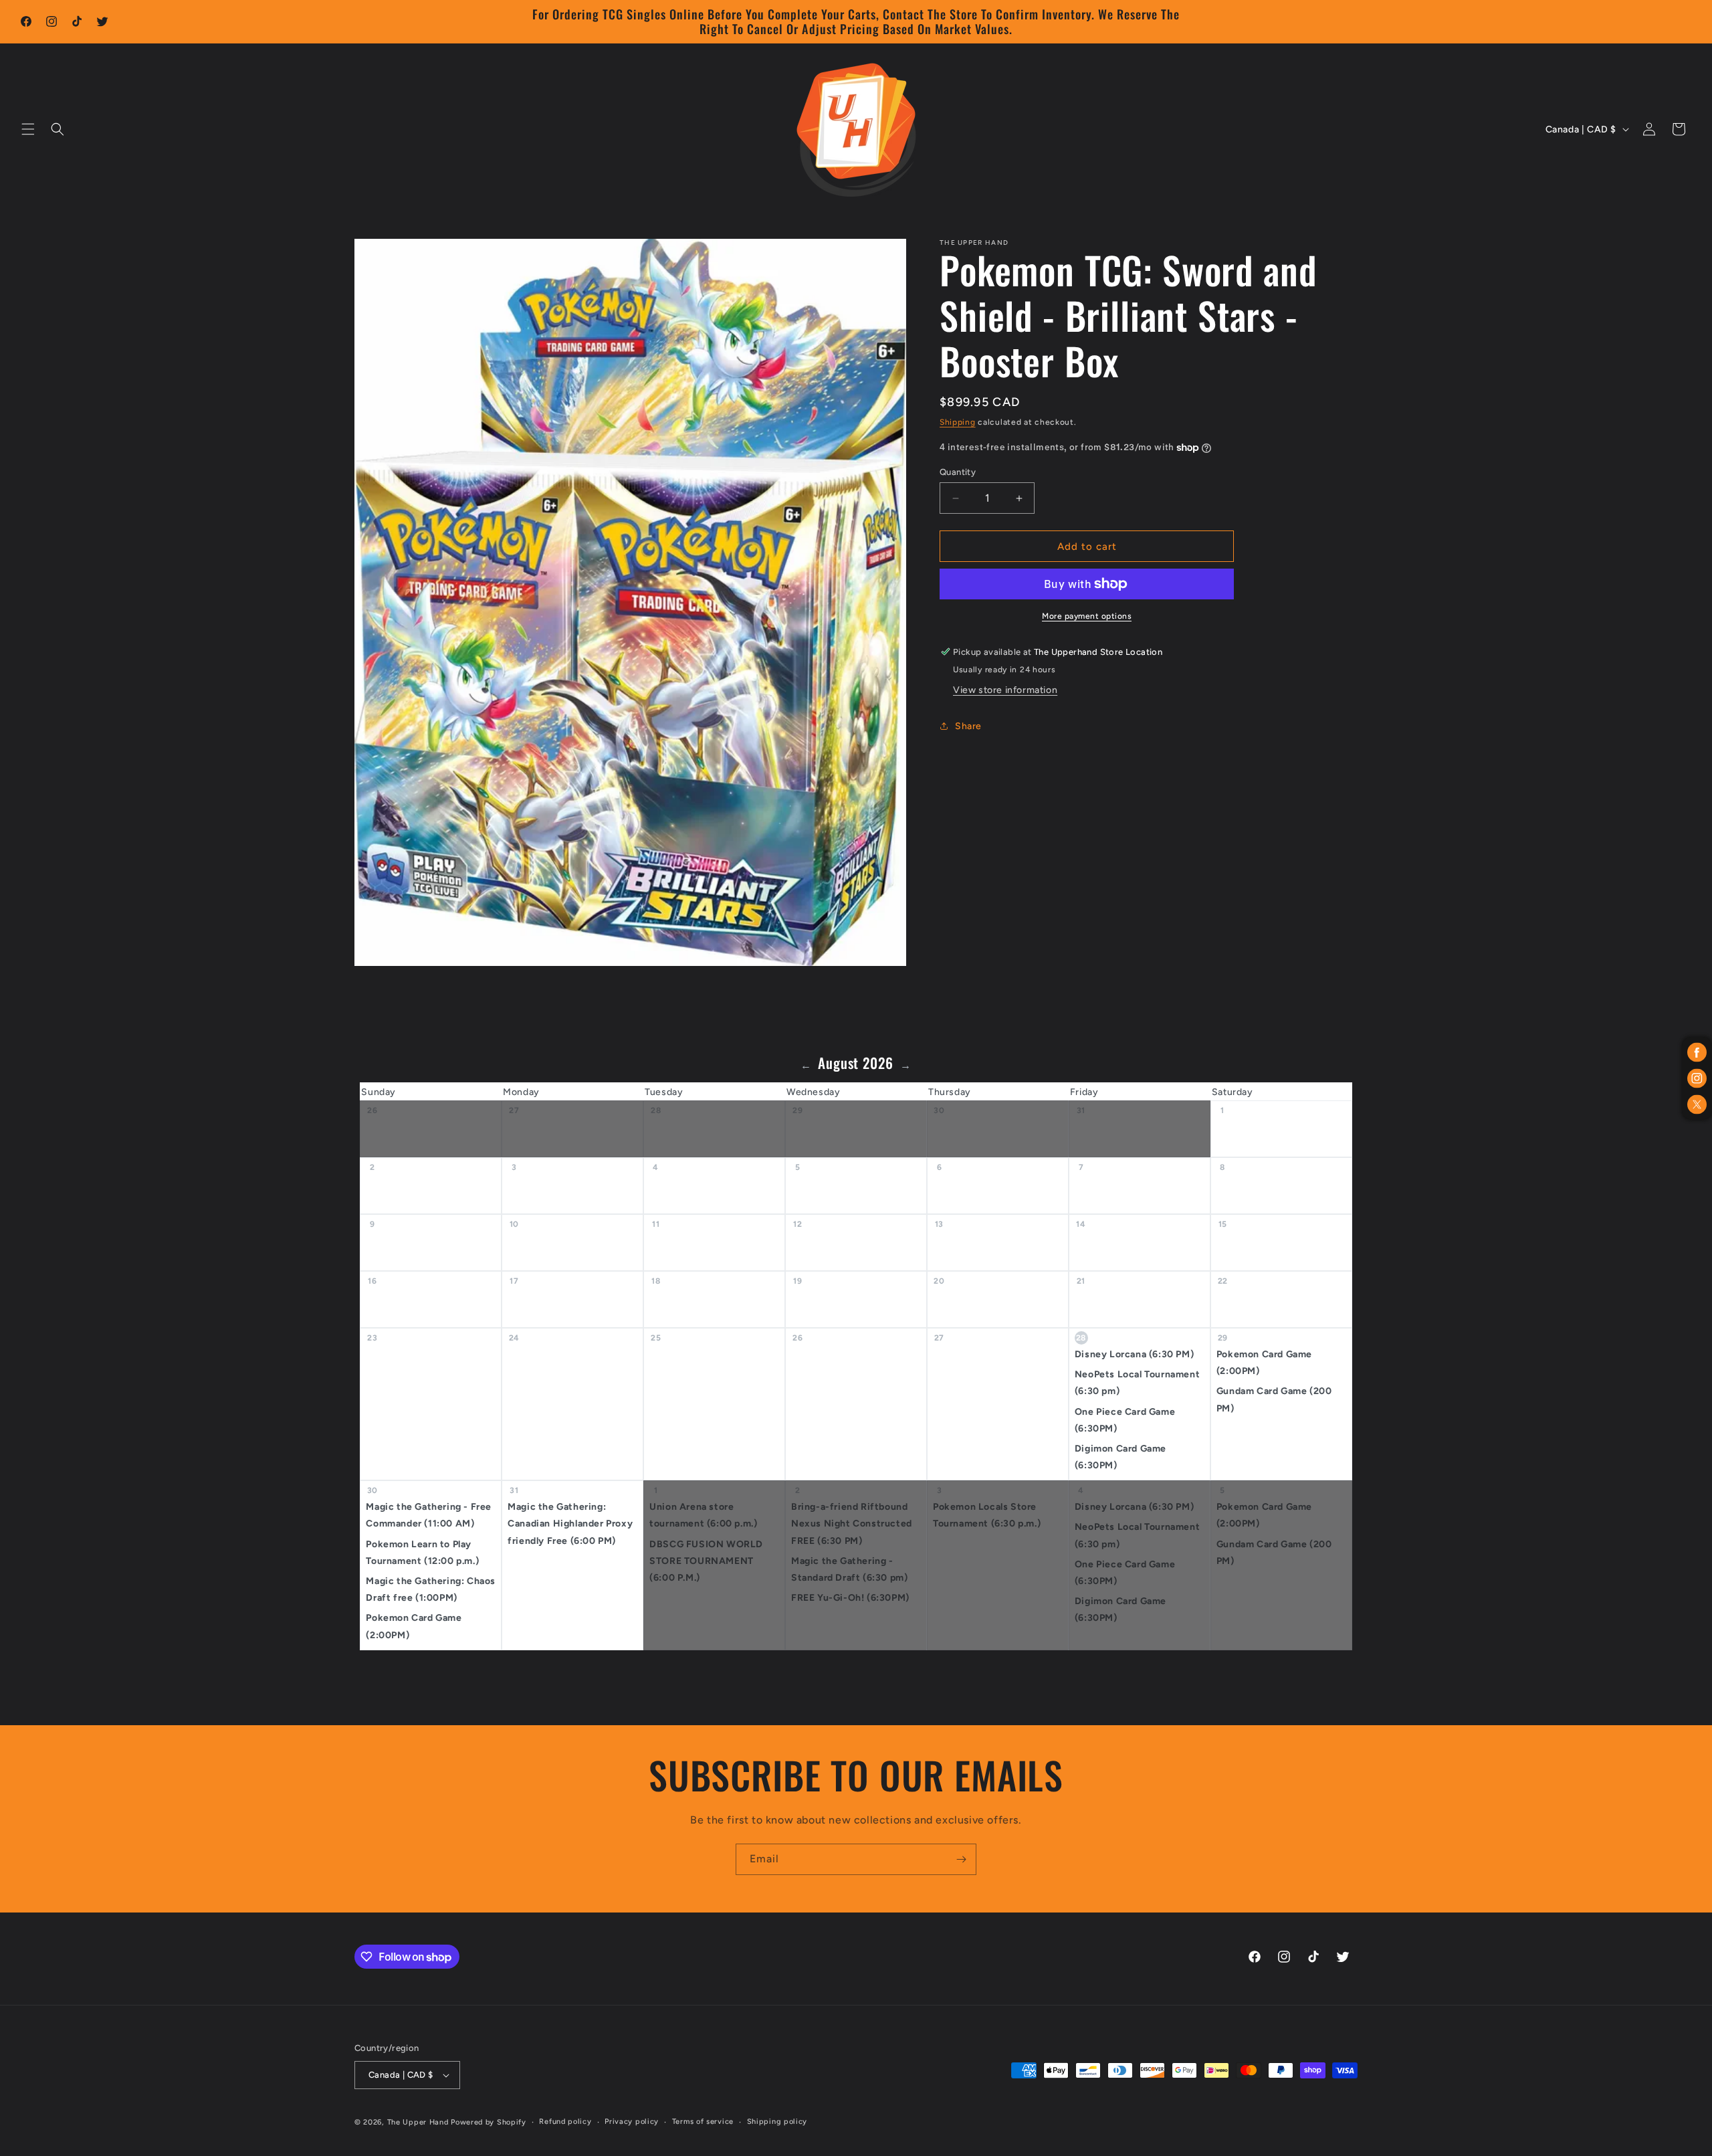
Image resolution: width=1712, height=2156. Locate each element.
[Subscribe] (961, 1859)
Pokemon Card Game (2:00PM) (1264, 1363)
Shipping (958, 422)
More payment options (1087, 616)
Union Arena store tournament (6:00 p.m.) (703, 1516)
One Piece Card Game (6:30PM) (1125, 1420)
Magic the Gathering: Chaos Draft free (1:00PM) (431, 1589)
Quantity (958, 472)
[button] (28, 129)
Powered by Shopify (489, 2122)
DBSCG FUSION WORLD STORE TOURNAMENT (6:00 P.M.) (706, 1561)
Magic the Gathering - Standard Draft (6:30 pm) (849, 1569)
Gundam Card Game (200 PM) (1274, 1400)
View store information (1005, 690)
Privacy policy (632, 2122)
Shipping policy (777, 2122)
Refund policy (565, 2122)
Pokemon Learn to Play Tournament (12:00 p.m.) (422, 1553)
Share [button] (968, 726)
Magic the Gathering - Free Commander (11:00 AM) (429, 1516)
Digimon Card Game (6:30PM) (1120, 1457)
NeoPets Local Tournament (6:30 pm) (1137, 1383)
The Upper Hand (418, 2122)
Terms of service (703, 2122)
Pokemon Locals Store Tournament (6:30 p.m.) (987, 1516)
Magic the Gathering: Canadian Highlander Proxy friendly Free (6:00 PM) (570, 1524)
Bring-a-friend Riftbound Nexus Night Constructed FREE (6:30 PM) (852, 1524)
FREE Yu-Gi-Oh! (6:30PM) (850, 1598)
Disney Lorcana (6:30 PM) (1134, 1354)
